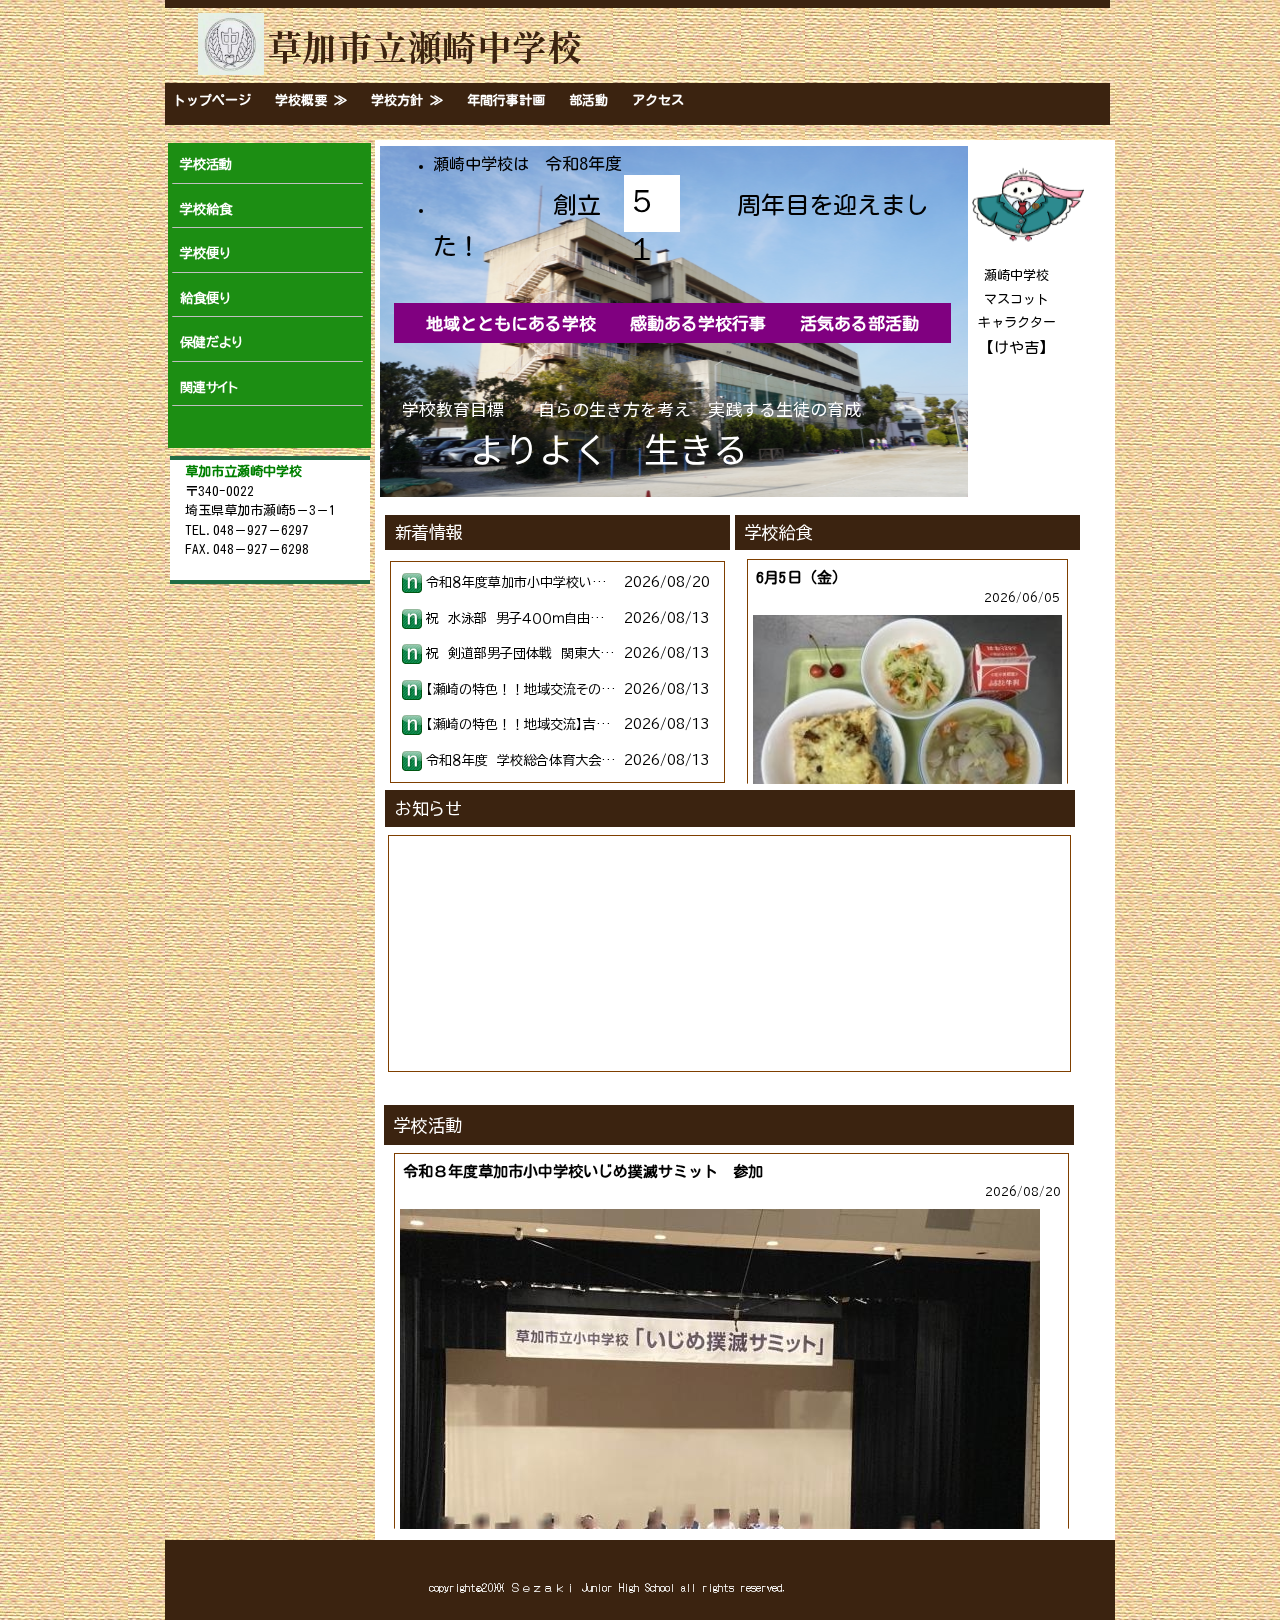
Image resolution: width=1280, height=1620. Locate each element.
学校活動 (206, 164)
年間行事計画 (506, 100)
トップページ (212, 100)
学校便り (205, 253)
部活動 (588, 100)
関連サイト (209, 387)
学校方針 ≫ (407, 100)
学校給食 (206, 209)
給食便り (205, 298)
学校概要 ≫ (311, 100)
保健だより (211, 342)
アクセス (658, 100)
